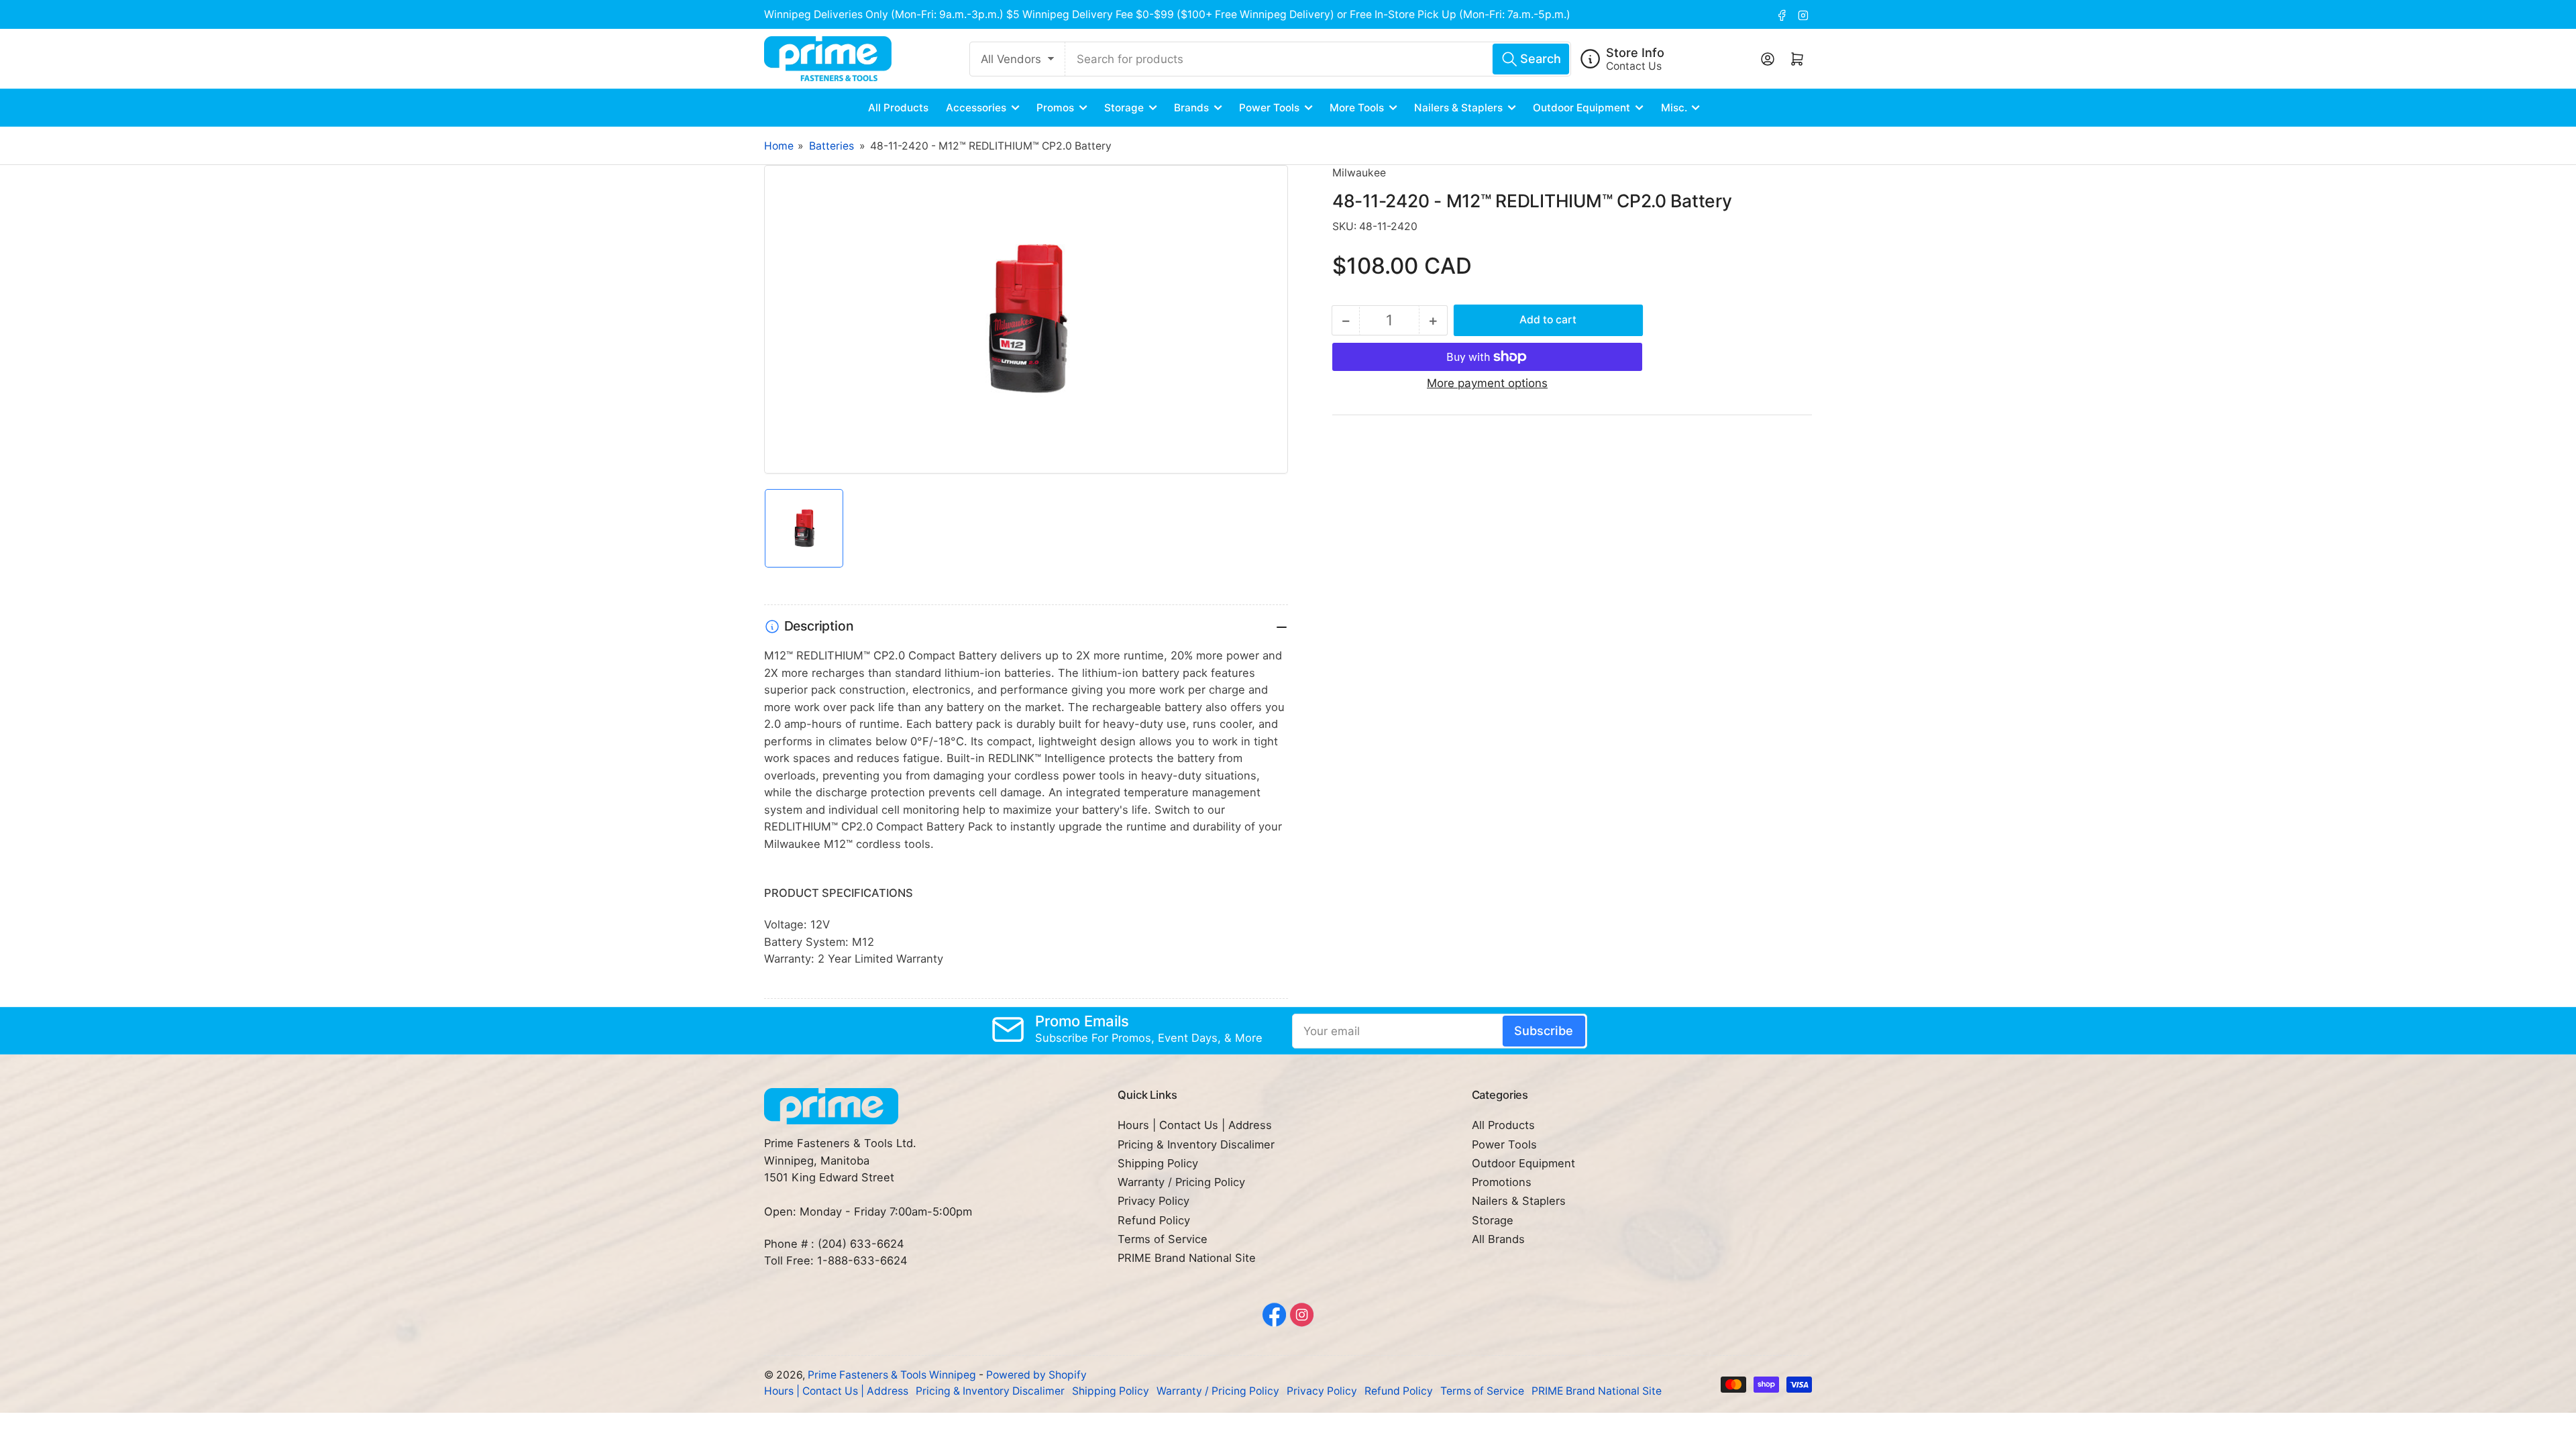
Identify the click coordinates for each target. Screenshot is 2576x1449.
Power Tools (1269, 108)
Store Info (1635, 52)
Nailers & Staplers (1458, 108)
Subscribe (1544, 1030)
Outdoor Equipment (1581, 108)
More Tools (1357, 108)
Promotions (1502, 1182)
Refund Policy (1154, 1220)
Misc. (1674, 108)
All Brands (1498, 1239)
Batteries (831, 146)
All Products (898, 108)
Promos (1055, 108)
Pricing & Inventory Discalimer (1196, 1144)
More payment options (1487, 383)
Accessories (976, 108)
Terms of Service (1163, 1239)
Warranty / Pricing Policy (1181, 1182)
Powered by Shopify (1036, 1375)
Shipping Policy (1158, 1163)
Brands (1191, 108)
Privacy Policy (1153, 1201)
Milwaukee (1359, 173)
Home (779, 146)
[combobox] (1318, 59)
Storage (1124, 108)
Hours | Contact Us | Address (1195, 1125)
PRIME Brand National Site (1187, 1258)
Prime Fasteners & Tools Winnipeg (892, 1375)
